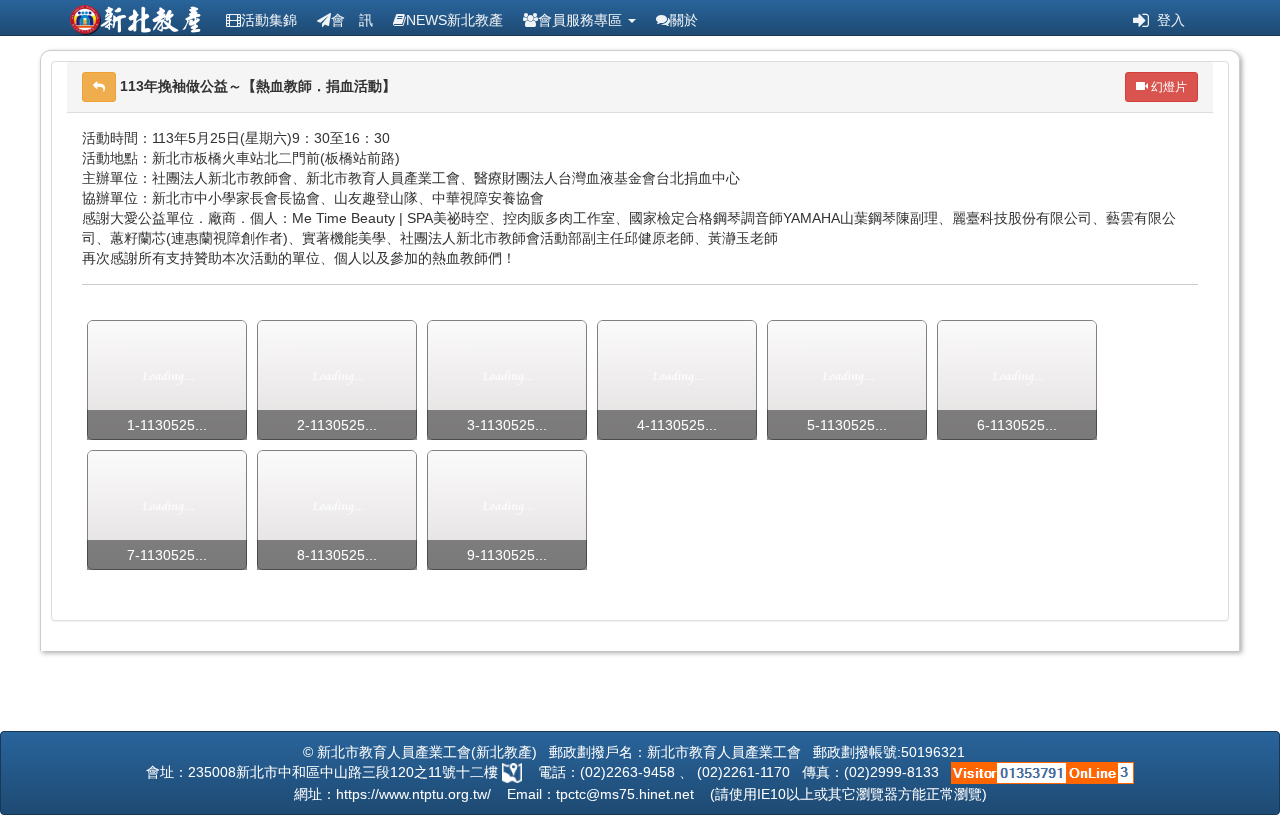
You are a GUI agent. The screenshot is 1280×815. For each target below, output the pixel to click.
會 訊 (352, 20)
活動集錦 (269, 20)
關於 (684, 20)
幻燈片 (1167, 87)
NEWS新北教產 (454, 20)
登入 (1167, 20)
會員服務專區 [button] (582, 20)
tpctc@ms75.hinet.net (625, 794)
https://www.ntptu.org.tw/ (413, 794)
